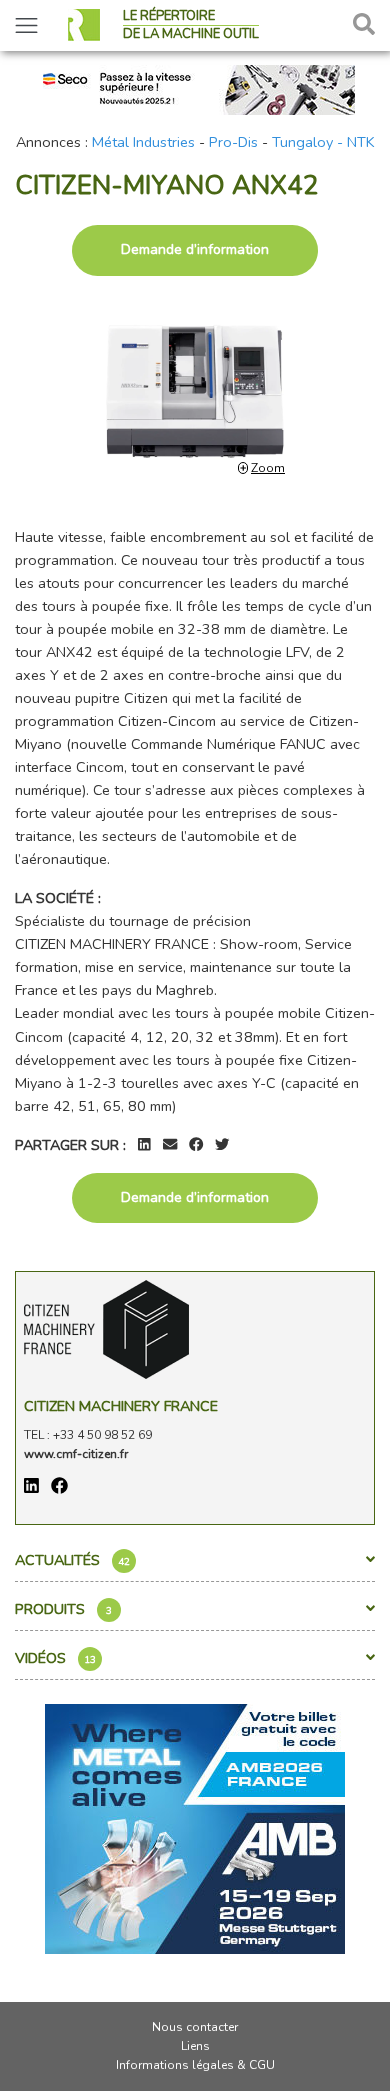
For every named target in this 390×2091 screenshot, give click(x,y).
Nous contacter (195, 2027)
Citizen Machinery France (121, 1406)
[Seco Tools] (195, 88)
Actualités (72, 1560)
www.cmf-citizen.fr (76, 1454)
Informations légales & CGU (195, 2065)
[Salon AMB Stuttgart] (195, 1827)
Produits (63, 1609)
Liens (195, 2046)
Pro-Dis (233, 142)
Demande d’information (195, 249)
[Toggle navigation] (26, 25)
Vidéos (55, 1658)
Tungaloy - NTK (323, 142)
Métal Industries (143, 142)
